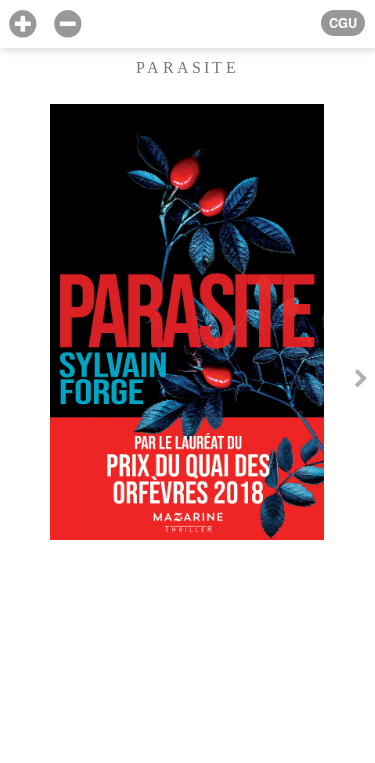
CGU (343, 23)
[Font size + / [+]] (22, 24)
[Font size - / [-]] (67, 24)
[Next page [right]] (361, 381)
